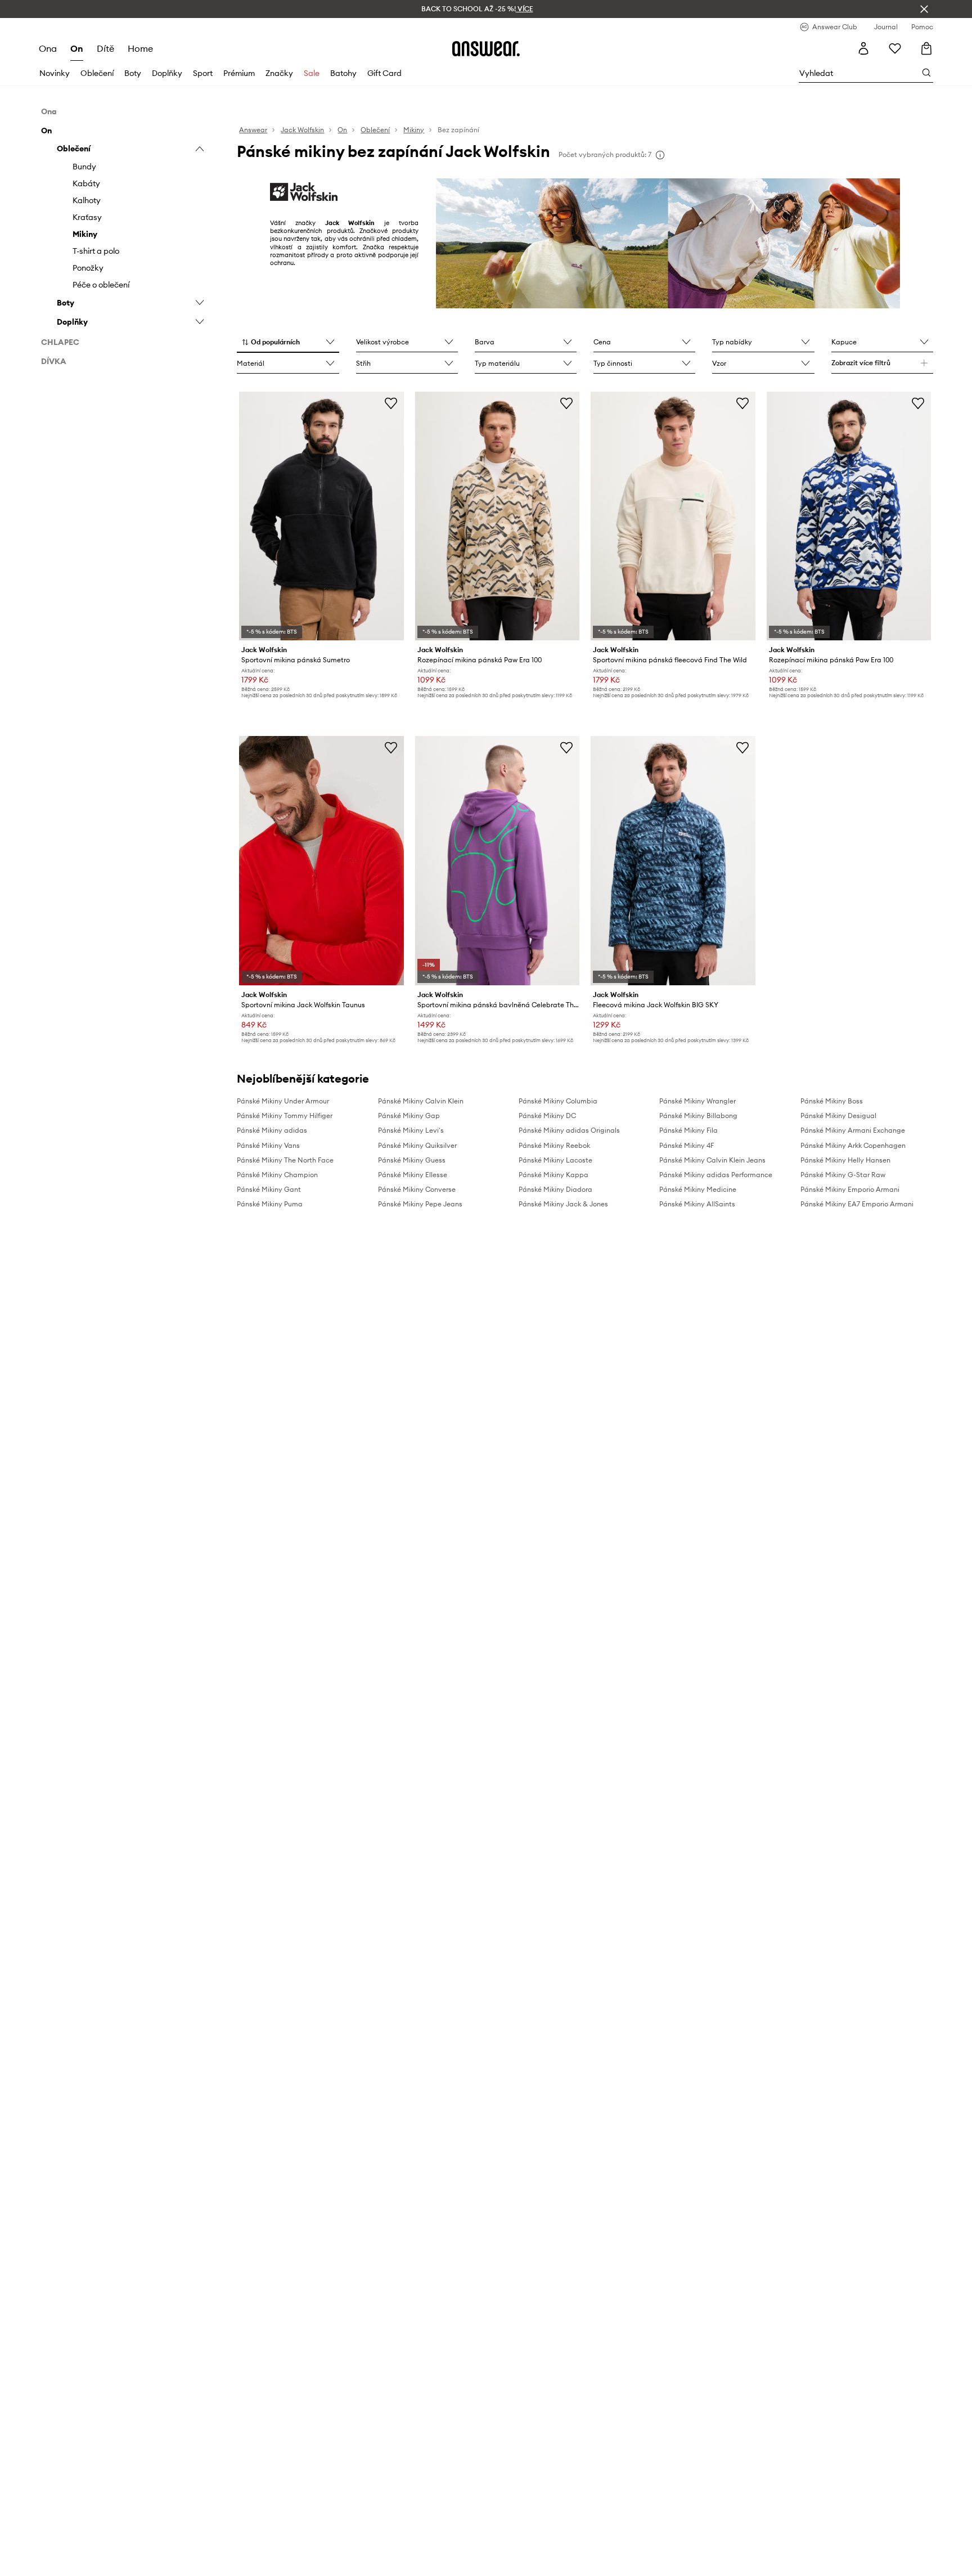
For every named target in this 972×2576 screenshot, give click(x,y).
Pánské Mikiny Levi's (411, 1130)
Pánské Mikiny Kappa (553, 1175)
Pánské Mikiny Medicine (698, 1189)
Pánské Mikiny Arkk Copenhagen (853, 1145)
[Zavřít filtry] (924, 9)
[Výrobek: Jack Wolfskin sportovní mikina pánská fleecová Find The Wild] (673, 516)
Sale (312, 73)
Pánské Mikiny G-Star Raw (843, 1175)
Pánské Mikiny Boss (832, 1101)
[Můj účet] (863, 48)
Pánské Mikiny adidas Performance (716, 1175)
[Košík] (926, 48)
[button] (288, 343)
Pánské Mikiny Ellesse (413, 1175)
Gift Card (384, 73)
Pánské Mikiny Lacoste (555, 1160)
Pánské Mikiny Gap (409, 1116)
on (77, 48)
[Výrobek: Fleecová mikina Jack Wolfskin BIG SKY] (673, 860)
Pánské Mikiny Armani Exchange (853, 1130)
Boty (133, 73)
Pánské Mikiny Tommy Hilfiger (285, 1116)
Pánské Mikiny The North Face (285, 1160)
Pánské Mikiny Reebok (554, 1145)
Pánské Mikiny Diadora (555, 1189)
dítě (105, 48)
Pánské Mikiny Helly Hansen (845, 1160)
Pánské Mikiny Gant (269, 1189)
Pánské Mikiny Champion (277, 1175)
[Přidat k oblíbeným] (391, 403)
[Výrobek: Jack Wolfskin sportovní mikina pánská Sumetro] (321, 516)
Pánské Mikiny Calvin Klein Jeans (712, 1160)
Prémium (239, 73)
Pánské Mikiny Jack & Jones (563, 1204)
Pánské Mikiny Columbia (558, 1101)
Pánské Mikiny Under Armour (283, 1101)
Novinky (55, 73)
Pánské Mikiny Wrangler (697, 1101)
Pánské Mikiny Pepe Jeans (420, 1204)
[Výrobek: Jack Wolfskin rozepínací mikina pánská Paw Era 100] (497, 516)
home (140, 48)
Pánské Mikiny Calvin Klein (421, 1101)
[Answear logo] (486, 48)
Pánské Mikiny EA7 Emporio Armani (857, 1204)
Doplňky (167, 73)
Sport (203, 73)
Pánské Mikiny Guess (412, 1160)
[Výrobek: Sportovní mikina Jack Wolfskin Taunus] (321, 860)
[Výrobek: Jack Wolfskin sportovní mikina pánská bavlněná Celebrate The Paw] (497, 860)
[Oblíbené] (895, 48)
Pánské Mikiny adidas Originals (569, 1130)
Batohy (343, 73)
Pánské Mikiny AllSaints (697, 1204)
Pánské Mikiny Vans (268, 1145)
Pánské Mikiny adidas (272, 1130)
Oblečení (97, 73)
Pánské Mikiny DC (547, 1116)
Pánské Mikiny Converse (417, 1189)
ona (48, 48)
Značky (279, 73)
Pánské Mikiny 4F (687, 1145)
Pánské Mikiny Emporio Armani (850, 1189)
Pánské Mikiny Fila (688, 1130)
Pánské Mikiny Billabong (698, 1116)
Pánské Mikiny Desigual (838, 1116)
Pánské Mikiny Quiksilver (417, 1145)
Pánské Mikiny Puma (270, 1204)
